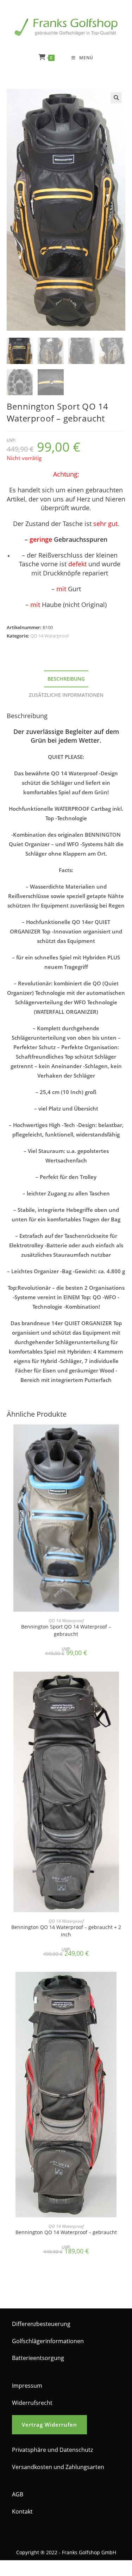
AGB (18, 2494)
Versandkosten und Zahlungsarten (58, 2467)
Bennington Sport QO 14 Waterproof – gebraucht (66, 1630)
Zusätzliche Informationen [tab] (66, 695)
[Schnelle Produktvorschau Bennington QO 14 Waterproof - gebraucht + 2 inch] (123, 1684)
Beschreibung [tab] (66, 679)
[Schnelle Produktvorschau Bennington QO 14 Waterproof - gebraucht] (123, 1984)
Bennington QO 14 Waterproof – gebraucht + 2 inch (66, 1931)
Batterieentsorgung (38, 2358)
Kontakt (22, 2511)
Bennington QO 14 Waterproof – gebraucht (66, 2232)
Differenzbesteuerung (41, 2324)
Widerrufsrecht (32, 2403)
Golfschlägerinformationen (48, 2341)
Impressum (27, 2386)
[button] (116, 98)
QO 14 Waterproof (49, 636)
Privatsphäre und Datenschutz (52, 2450)
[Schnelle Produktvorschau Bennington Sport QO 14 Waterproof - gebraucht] (123, 1437)
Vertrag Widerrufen (49, 2425)
